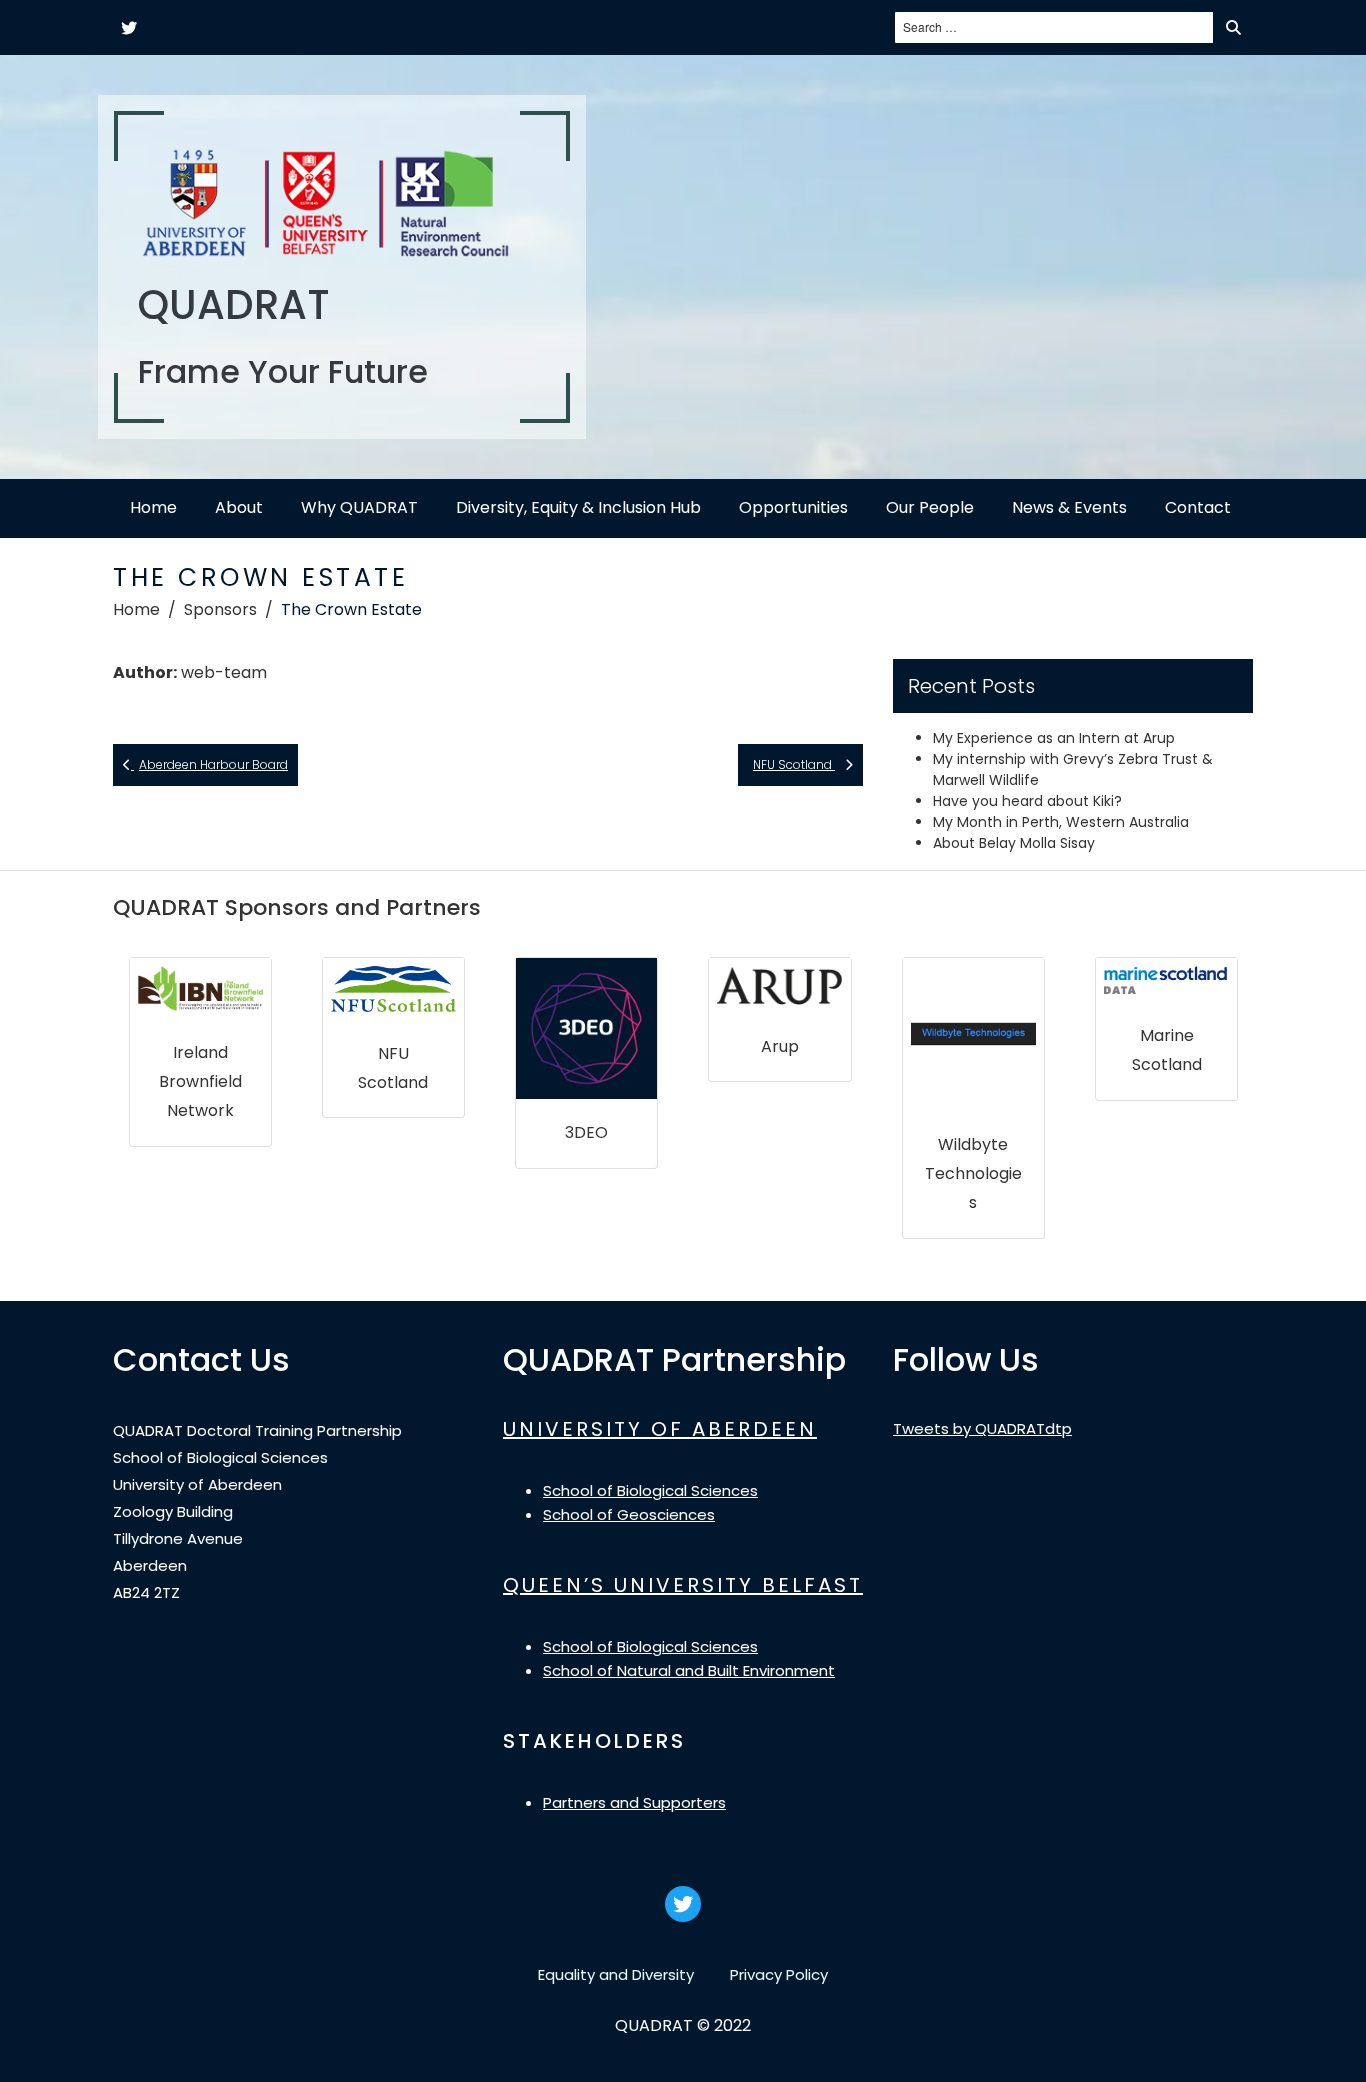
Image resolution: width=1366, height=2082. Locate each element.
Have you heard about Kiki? (1027, 801)
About (239, 507)
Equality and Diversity (616, 1974)
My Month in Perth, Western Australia (1061, 822)
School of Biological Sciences (650, 1490)
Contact (1198, 507)
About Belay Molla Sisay (1014, 843)
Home (153, 507)
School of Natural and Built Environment (689, 1670)
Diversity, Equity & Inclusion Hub (578, 507)
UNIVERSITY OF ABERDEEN (660, 1429)
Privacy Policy (779, 1974)
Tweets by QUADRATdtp (982, 1428)
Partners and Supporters (634, 1802)
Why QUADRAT (359, 507)
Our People (930, 507)
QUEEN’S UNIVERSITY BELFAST (683, 1585)
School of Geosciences (629, 1514)
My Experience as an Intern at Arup (1054, 738)
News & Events (1069, 507)
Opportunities (793, 507)
